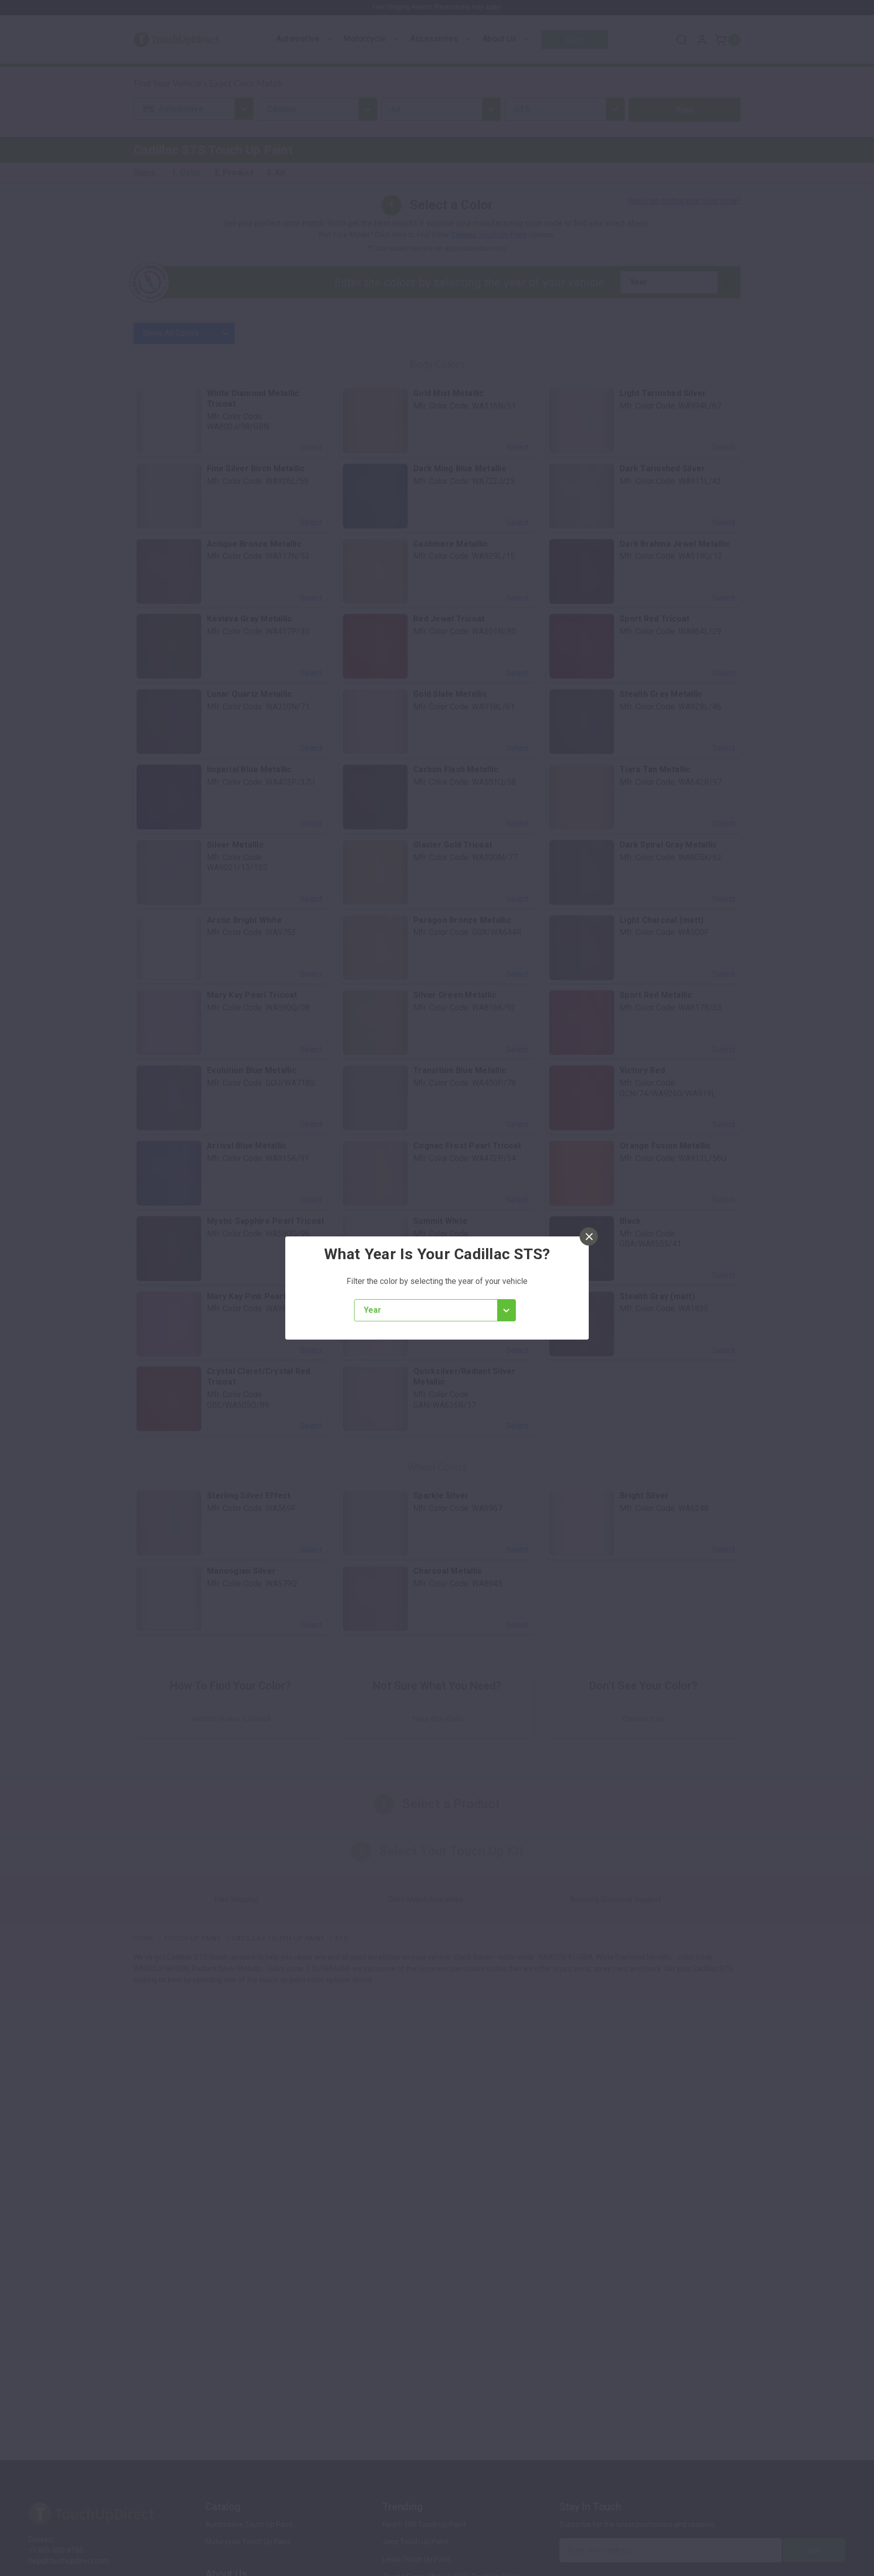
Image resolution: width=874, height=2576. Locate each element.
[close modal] (589, 1236)
